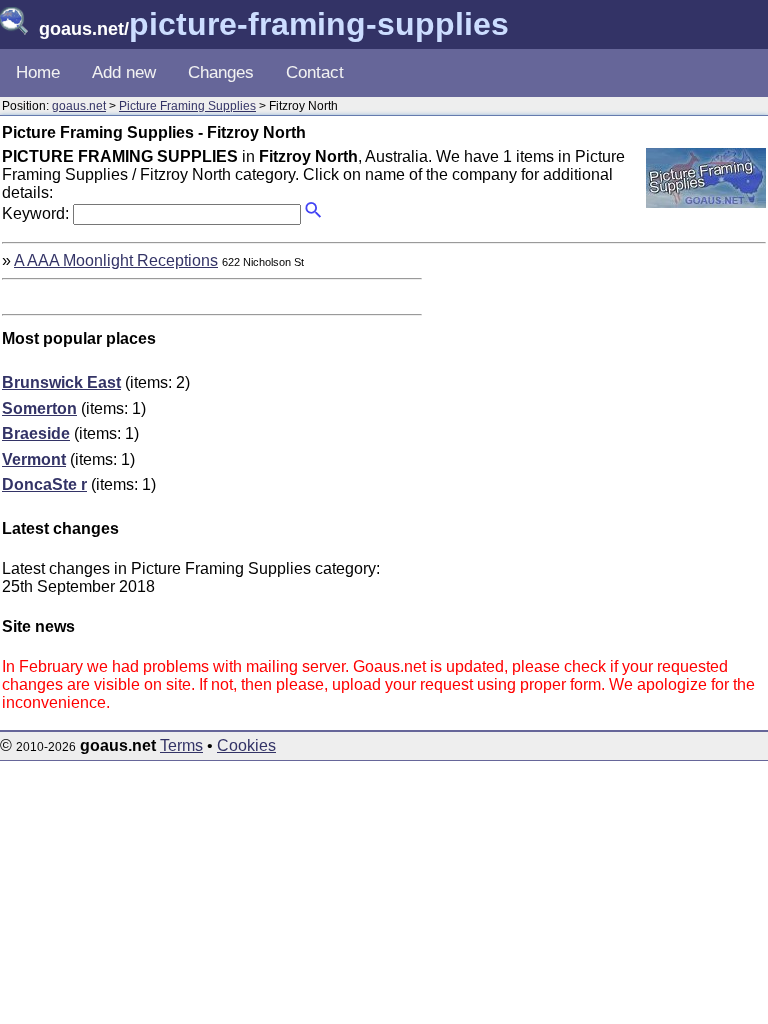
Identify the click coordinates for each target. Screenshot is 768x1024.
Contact (315, 72)
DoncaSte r (44, 484)
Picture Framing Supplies (187, 106)
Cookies (246, 745)
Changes (221, 72)
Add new (124, 72)
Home (38, 72)
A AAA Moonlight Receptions (116, 260)
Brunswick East (61, 382)
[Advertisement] (598, 392)
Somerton (39, 408)
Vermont (34, 459)
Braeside (36, 433)
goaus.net (79, 106)
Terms (181, 745)
